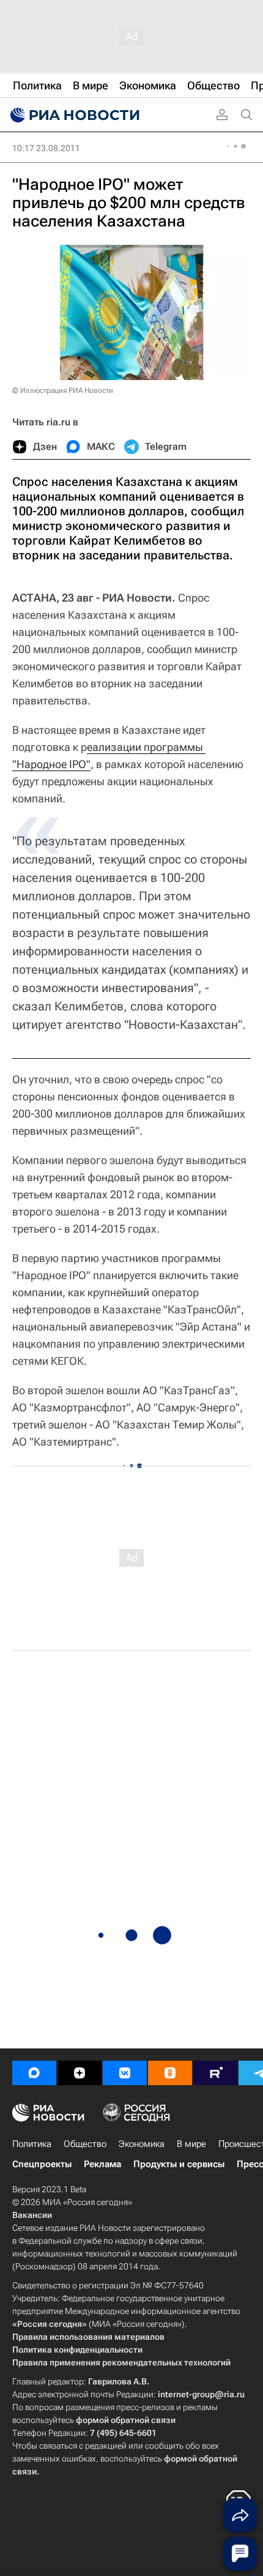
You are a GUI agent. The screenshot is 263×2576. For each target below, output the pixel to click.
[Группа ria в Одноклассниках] (170, 2073)
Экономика (142, 2144)
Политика (32, 2144)
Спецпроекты (42, 2164)
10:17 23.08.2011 (46, 148)
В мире (191, 2144)
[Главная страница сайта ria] (73, 115)
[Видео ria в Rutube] (215, 2073)
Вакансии (32, 2215)
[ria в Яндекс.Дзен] (80, 2073)
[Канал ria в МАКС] (34, 2073)
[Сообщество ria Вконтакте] (125, 2073)
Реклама (102, 2164)
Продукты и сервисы (179, 2164)
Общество (85, 2144)
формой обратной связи (126, 2420)
